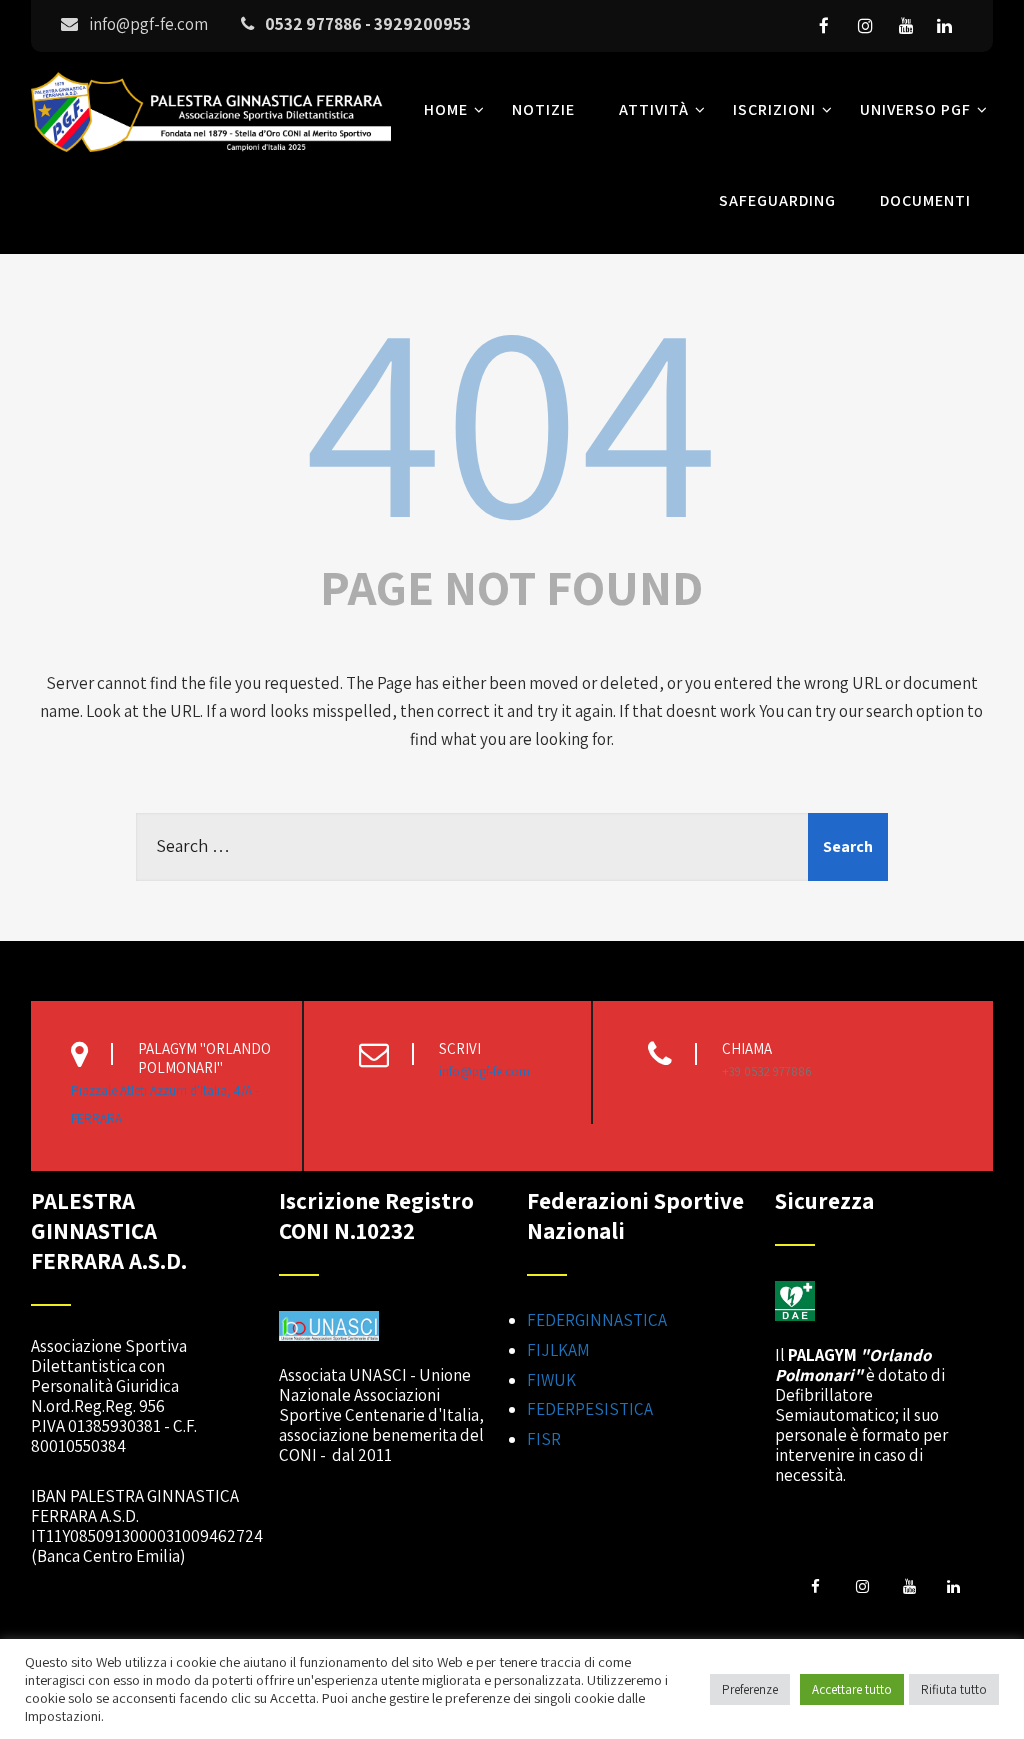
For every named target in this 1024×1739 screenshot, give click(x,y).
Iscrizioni (774, 109)
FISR (544, 1439)
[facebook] (824, 26)
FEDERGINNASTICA (597, 1320)
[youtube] (906, 26)
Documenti (925, 200)
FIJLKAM (558, 1350)
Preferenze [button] (750, 1689)
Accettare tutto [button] (852, 1689)
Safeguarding (777, 200)
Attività (654, 109)
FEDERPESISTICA (590, 1409)
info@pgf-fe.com (484, 1071)
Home (446, 109)
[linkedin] (944, 26)
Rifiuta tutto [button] (954, 1689)
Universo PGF (915, 109)
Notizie (543, 109)
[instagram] (865, 26)
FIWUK (551, 1380)
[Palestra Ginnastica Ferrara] (211, 156)
